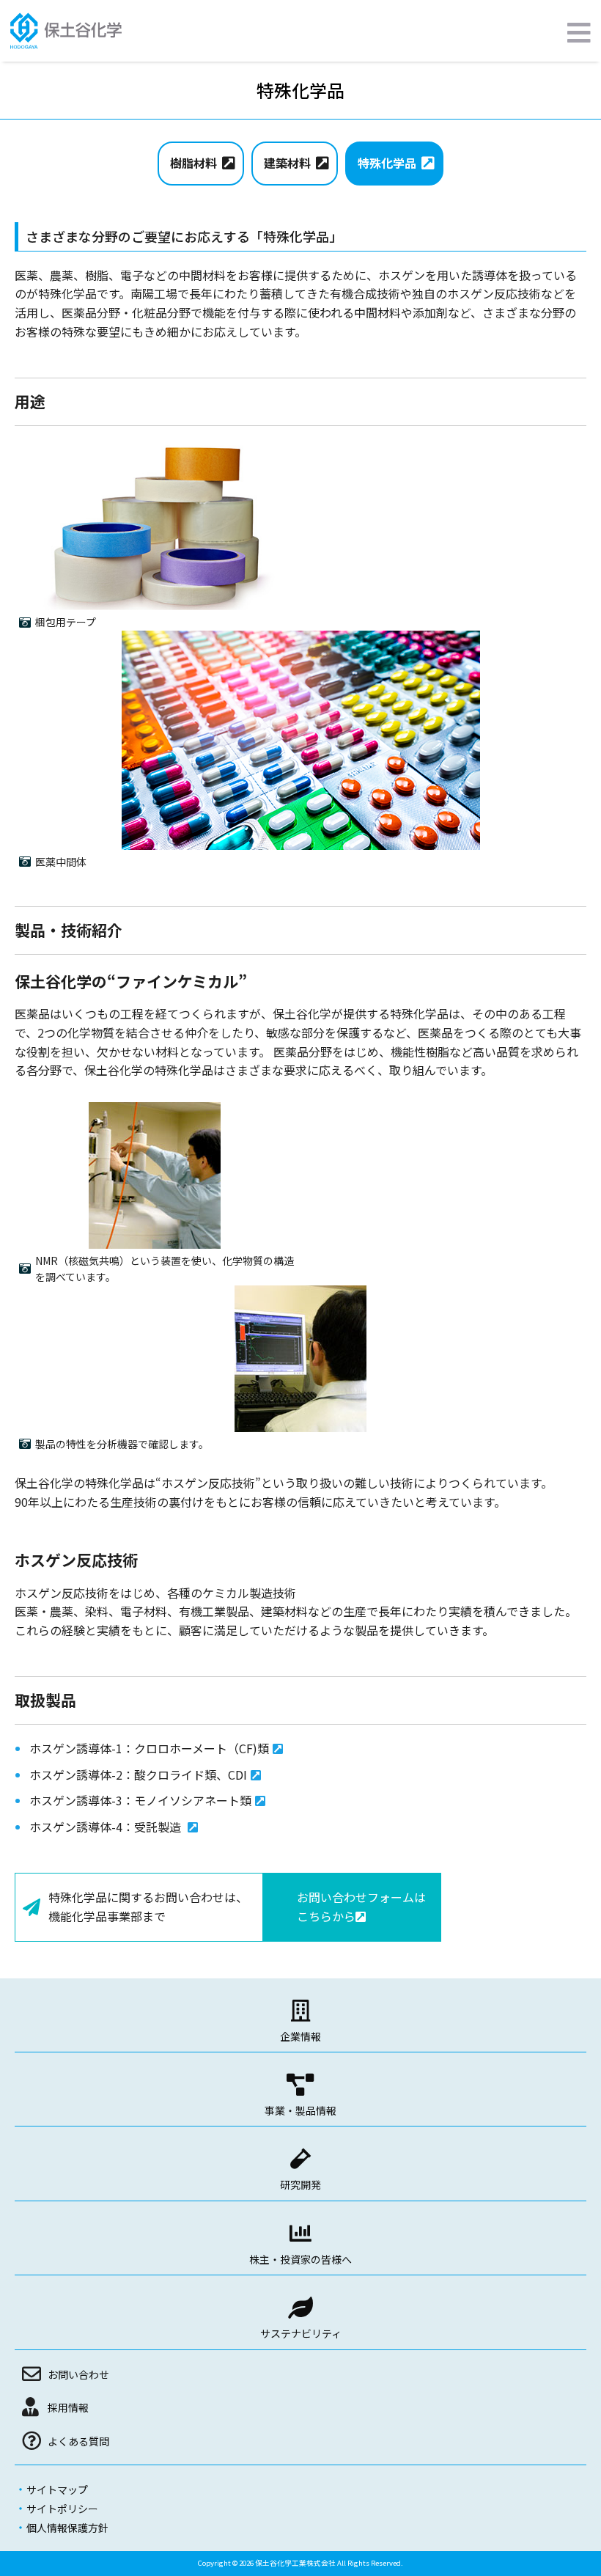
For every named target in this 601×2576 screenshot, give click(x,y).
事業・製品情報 (300, 2110)
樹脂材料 (193, 163)
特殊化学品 (387, 163)
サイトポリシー (62, 2509)
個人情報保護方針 (67, 2528)
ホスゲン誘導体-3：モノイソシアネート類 (140, 1800)
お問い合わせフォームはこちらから (361, 1907)
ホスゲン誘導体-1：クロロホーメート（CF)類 (149, 1748)
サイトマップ (57, 2489)
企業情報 (300, 2036)
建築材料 (287, 163)
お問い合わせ (78, 2374)
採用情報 (68, 2407)
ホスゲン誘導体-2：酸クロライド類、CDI (138, 1775)
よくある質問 (78, 2441)
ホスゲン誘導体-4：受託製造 (107, 1827)
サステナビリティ (301, 2333)
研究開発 (300, 2184)
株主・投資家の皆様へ (300, 2259)
